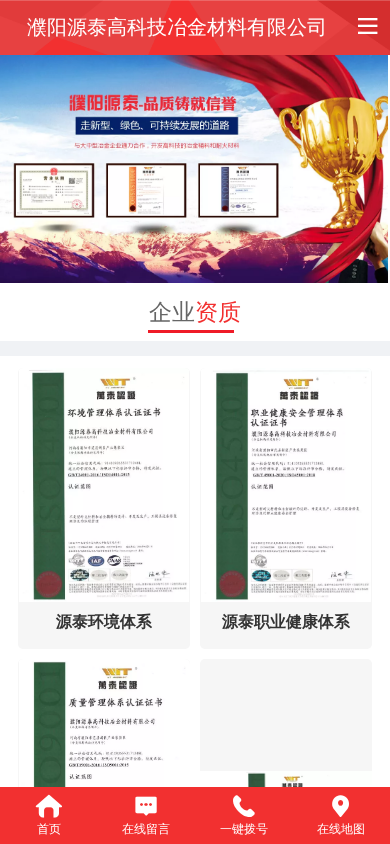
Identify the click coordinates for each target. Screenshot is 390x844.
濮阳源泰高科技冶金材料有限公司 (177, 27)
